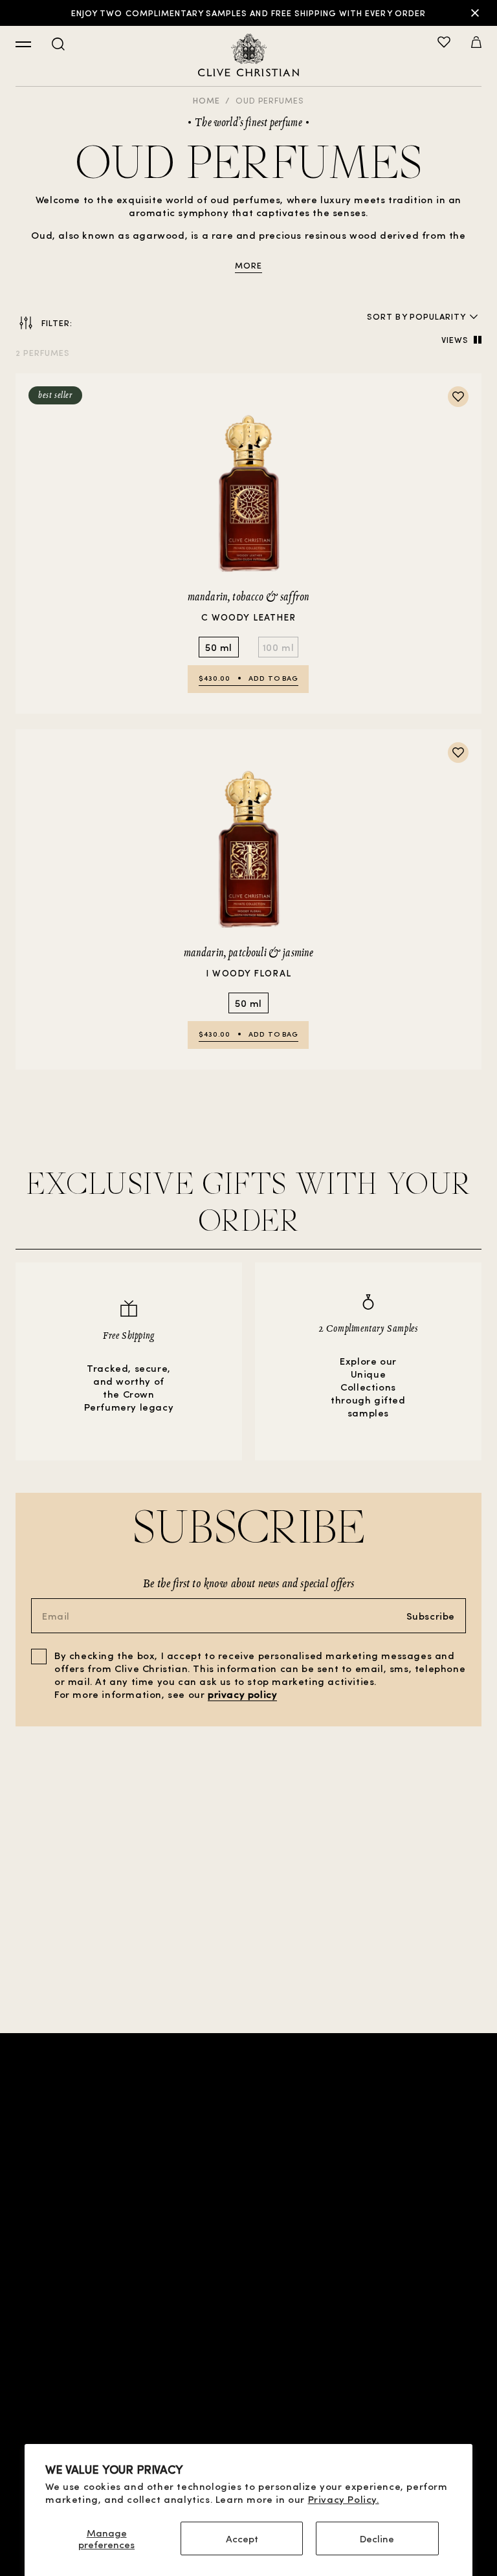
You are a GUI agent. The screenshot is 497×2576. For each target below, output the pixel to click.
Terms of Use (248, 2289)
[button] (476, 43)
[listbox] (438, 316)
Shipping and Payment (249, 2351)
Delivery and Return (248, 2372)
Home (206, 100)
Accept (242, 2538)
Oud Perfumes (270, 100)
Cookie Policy (248, 2330)
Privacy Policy (248, 2310)
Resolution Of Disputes (248, 2393)
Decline (377, 2538)
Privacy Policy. (344, 2499)
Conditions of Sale (248, 2268)
